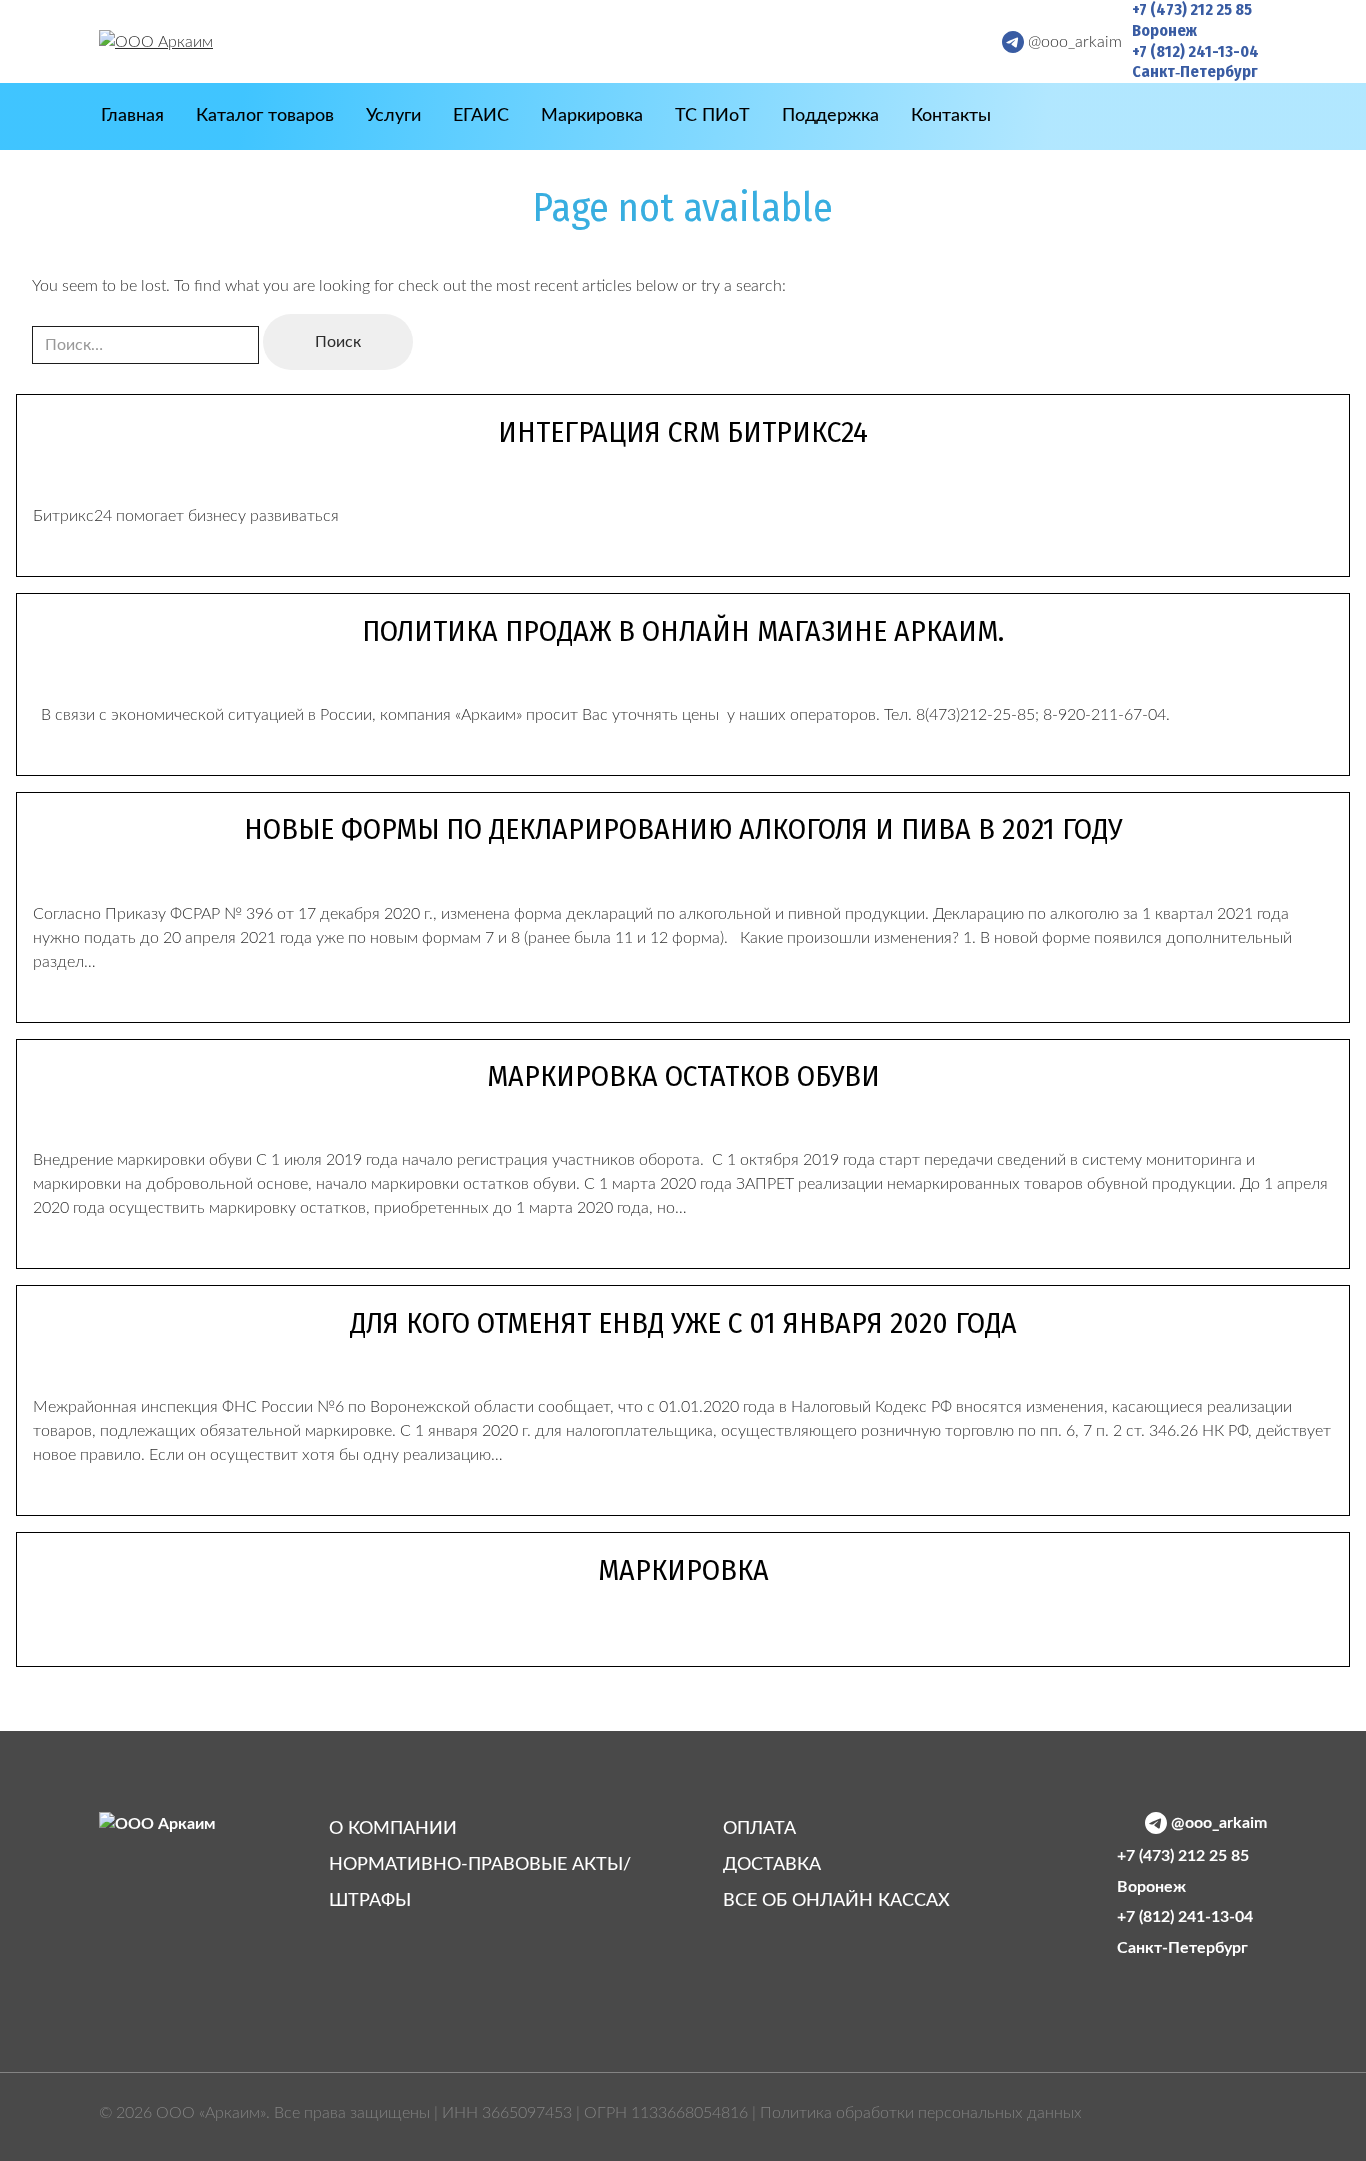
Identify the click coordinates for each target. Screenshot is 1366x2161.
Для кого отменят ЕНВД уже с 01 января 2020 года (683, 1323)
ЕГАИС (481, 116)
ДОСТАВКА (772, 1865)
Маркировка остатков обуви (683, 1076)
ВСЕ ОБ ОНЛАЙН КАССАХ (836, 1901)
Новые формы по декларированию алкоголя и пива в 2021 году (683, 829)
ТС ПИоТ (712, 116)
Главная (132, 116)
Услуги (393, 116)
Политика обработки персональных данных (921, 2113)
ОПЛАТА (759, 1829)
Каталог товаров (265, 116)
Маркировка (592, 116)
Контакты (951, 116)
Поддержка (830, 116)
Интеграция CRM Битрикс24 (683, 432)
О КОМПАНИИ (393, 1829)
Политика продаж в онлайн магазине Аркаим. (683, 631)
